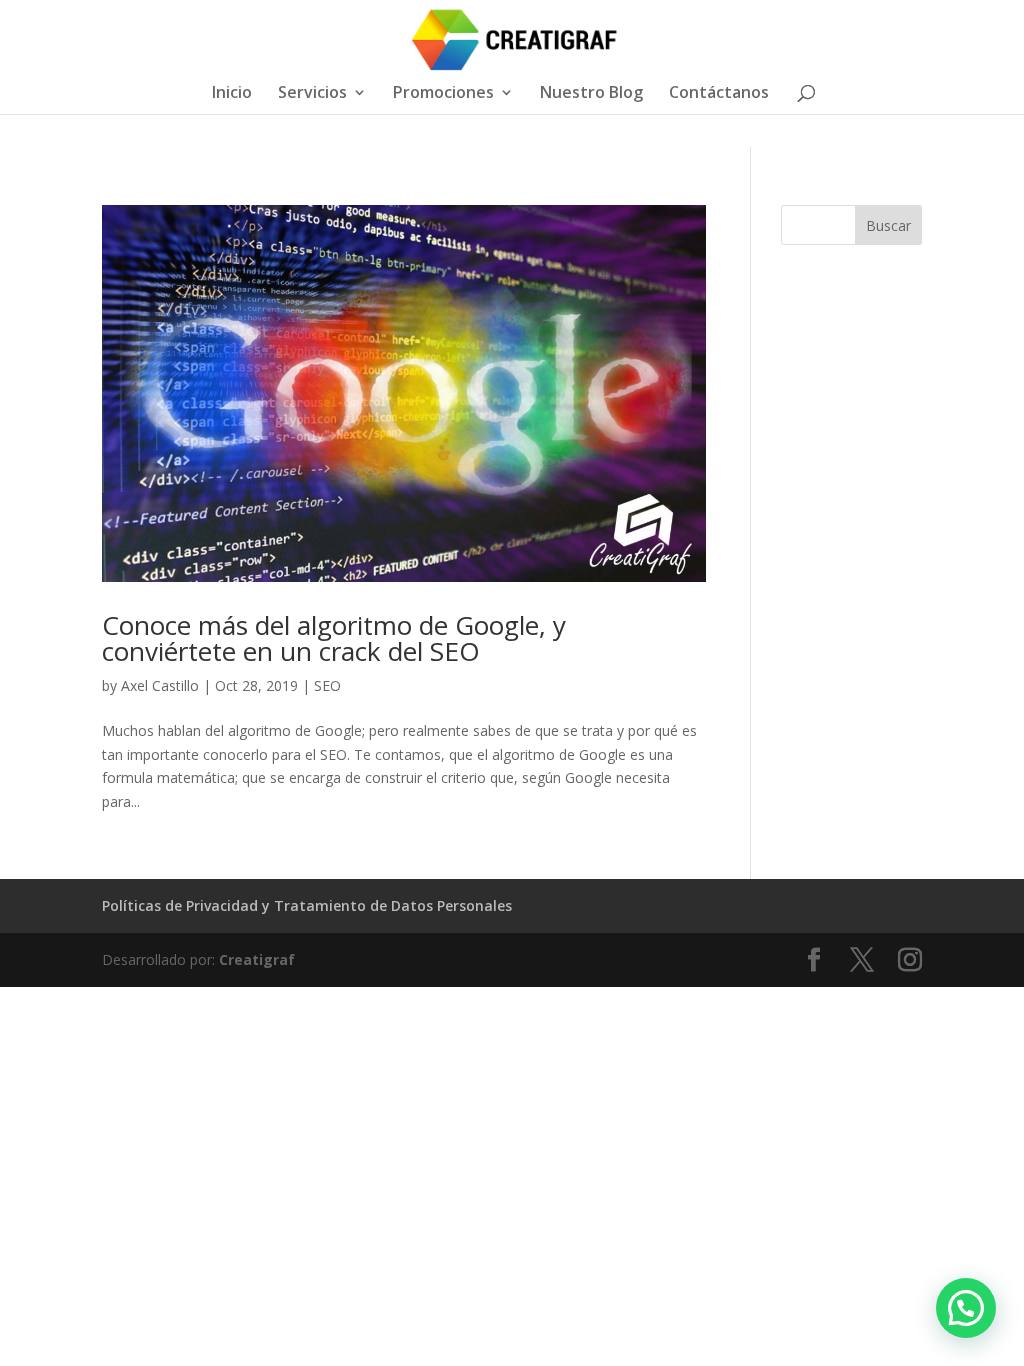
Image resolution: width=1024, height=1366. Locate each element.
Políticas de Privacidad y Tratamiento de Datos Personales (307, 905)
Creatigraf (257, 959)
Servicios (312, 94)
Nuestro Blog (591, 94)
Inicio (232, 94)
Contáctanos (719, 94)
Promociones (443, 94)
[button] (966, 1308)
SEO (327, 685)
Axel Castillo (160, 685)
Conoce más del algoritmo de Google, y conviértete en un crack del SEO (334, 638)
